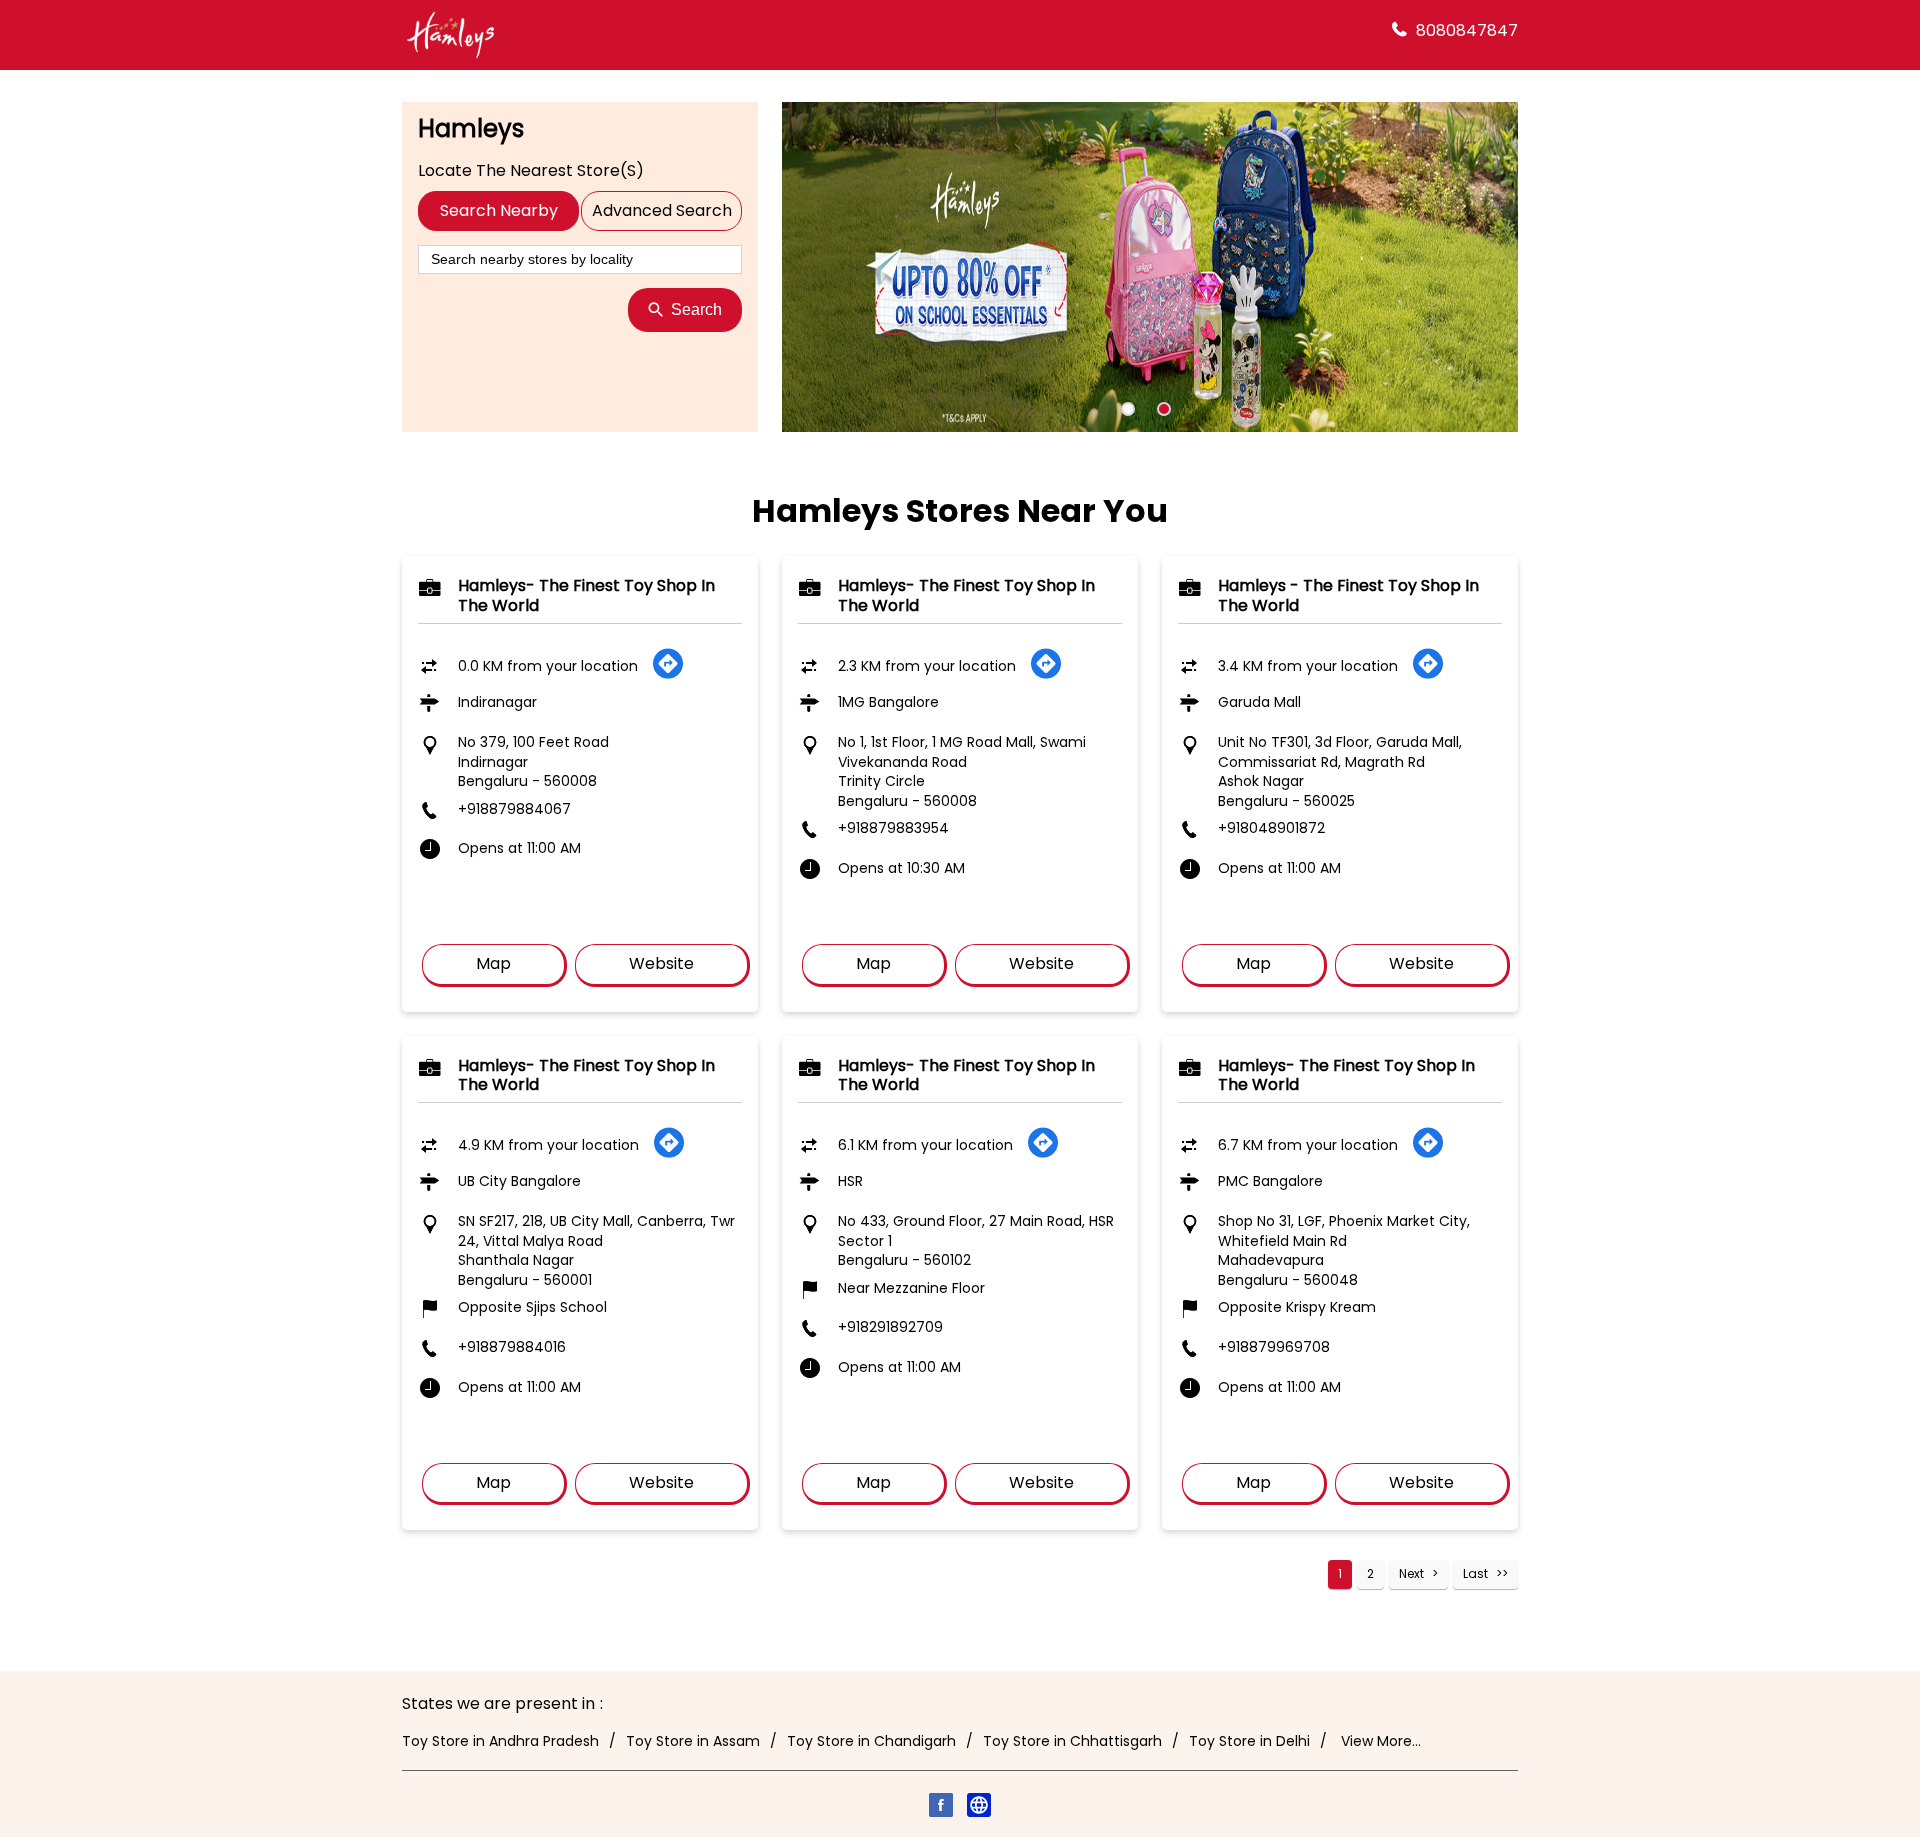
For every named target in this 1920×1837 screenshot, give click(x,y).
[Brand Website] (979, 1808)
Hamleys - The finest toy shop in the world (1348, 595)
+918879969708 (1274, 1347)
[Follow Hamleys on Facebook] (941, 1808)
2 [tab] (1164, 409)
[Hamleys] (450, 35)
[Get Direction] (668, 675)
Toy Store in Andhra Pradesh (500, 1741)
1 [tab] (1128, 409)
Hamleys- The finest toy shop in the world (586, 595)
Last (1475, 1573)
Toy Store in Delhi (1249, 1741)
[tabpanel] (1150, 267)
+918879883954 (893, 828)
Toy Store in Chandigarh (871, 1741)
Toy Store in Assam (693, 1741)
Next (1411, 1573)
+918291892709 (890, 1327)
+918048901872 (1271, 828)
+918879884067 (514, 809)
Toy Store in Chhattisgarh (1072, 1741)
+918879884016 (512, 1347)
